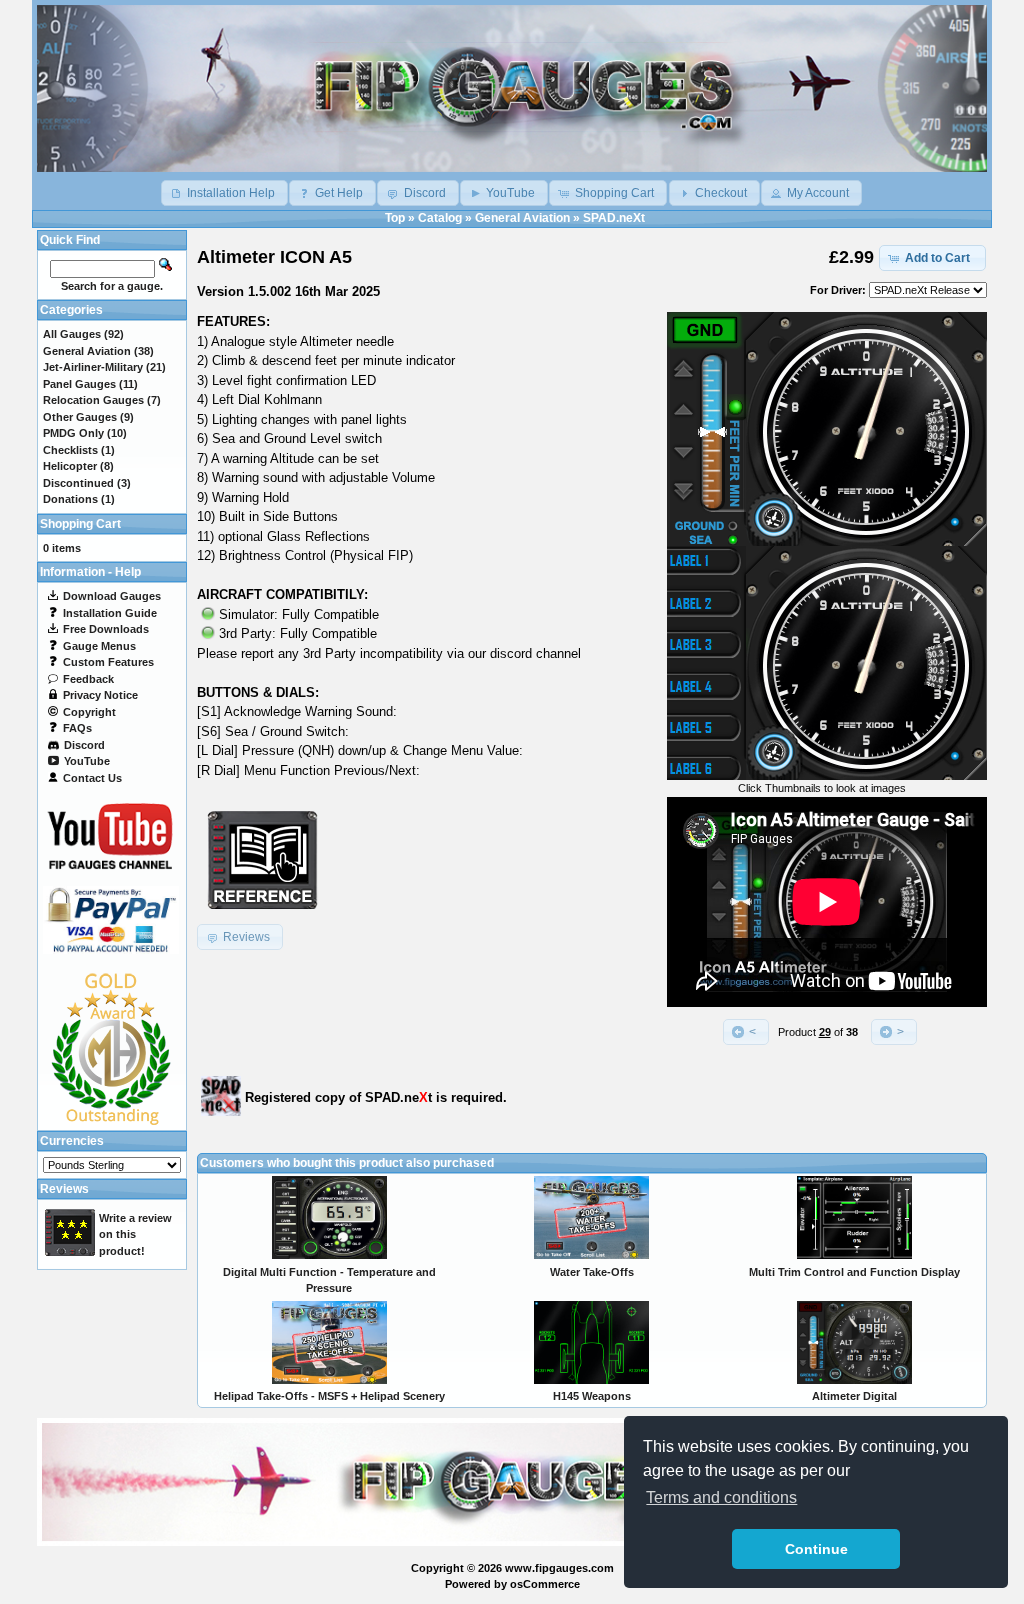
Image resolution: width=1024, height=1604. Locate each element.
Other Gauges (80, 417)
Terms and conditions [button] (721, 1497)
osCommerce (545, 1584)
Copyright (89, 712)
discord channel (535, 653)
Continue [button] (816, 1549)
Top (395, 218)
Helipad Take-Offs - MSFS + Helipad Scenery (329, 1396)
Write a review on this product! (135, 1234)
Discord (84, 745)
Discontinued (78, 483)
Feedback (88, 679)
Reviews (64, 1189)
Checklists (70, 450)
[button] (224, 193)
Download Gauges (112, 596)
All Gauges (72, 334)
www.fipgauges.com (559, 1568)
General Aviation (522, 218)
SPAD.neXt (614, 218)
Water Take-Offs (592, 1272)
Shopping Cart (80, 524)
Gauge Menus (99, 646)
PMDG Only (73, 433)
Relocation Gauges (93, 400)
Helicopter (70, 466)
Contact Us (92, 778)
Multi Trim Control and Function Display (854, 1272)
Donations (70, 499)
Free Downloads (106, 629)
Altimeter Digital (854, 1396)
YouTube (87, 761)
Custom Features (108, 662)
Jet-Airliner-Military (93, 367)
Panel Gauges (79, 384)
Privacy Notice (100, 695)
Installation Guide (110, 613)
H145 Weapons (592, 1396)
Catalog (440, 218)
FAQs (77, 728)
